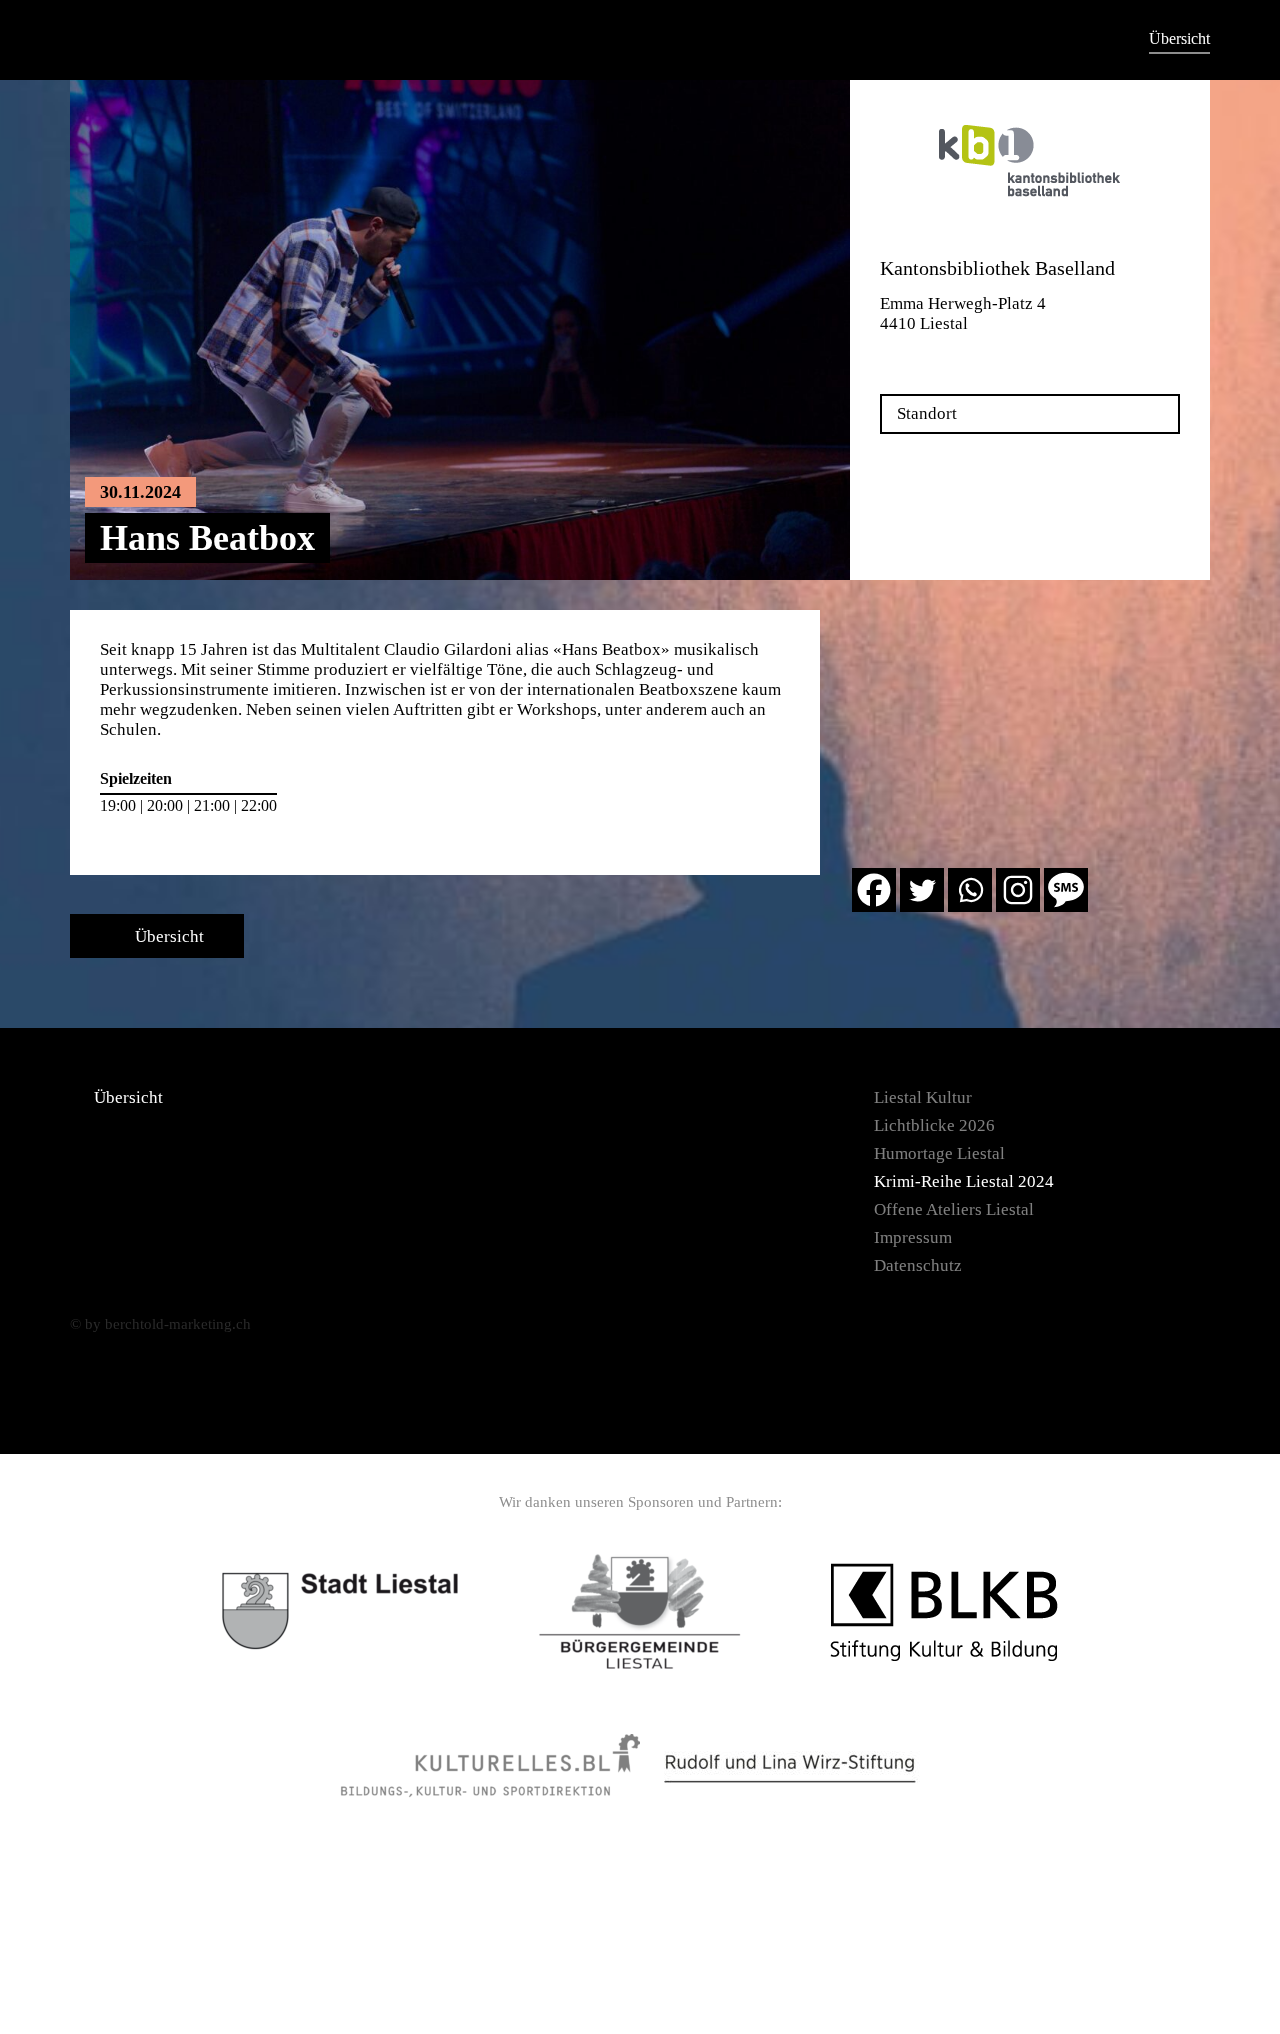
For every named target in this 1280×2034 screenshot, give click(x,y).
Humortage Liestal (939, 1153)
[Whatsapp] (970, 890)
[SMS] (1066, 890)
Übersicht (1179, 38)
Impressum (913, 1237)
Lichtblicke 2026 (934, 1125)
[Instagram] (1018, 890)
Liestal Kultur (923, 1097)
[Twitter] (922, 890)
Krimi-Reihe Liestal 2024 (964, 1181)
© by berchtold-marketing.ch (160, 1324)
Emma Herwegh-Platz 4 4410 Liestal (963, 313)
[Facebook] (874, 890)
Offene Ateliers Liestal (954, 1209)
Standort (927, 413)
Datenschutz (918, 1265)
